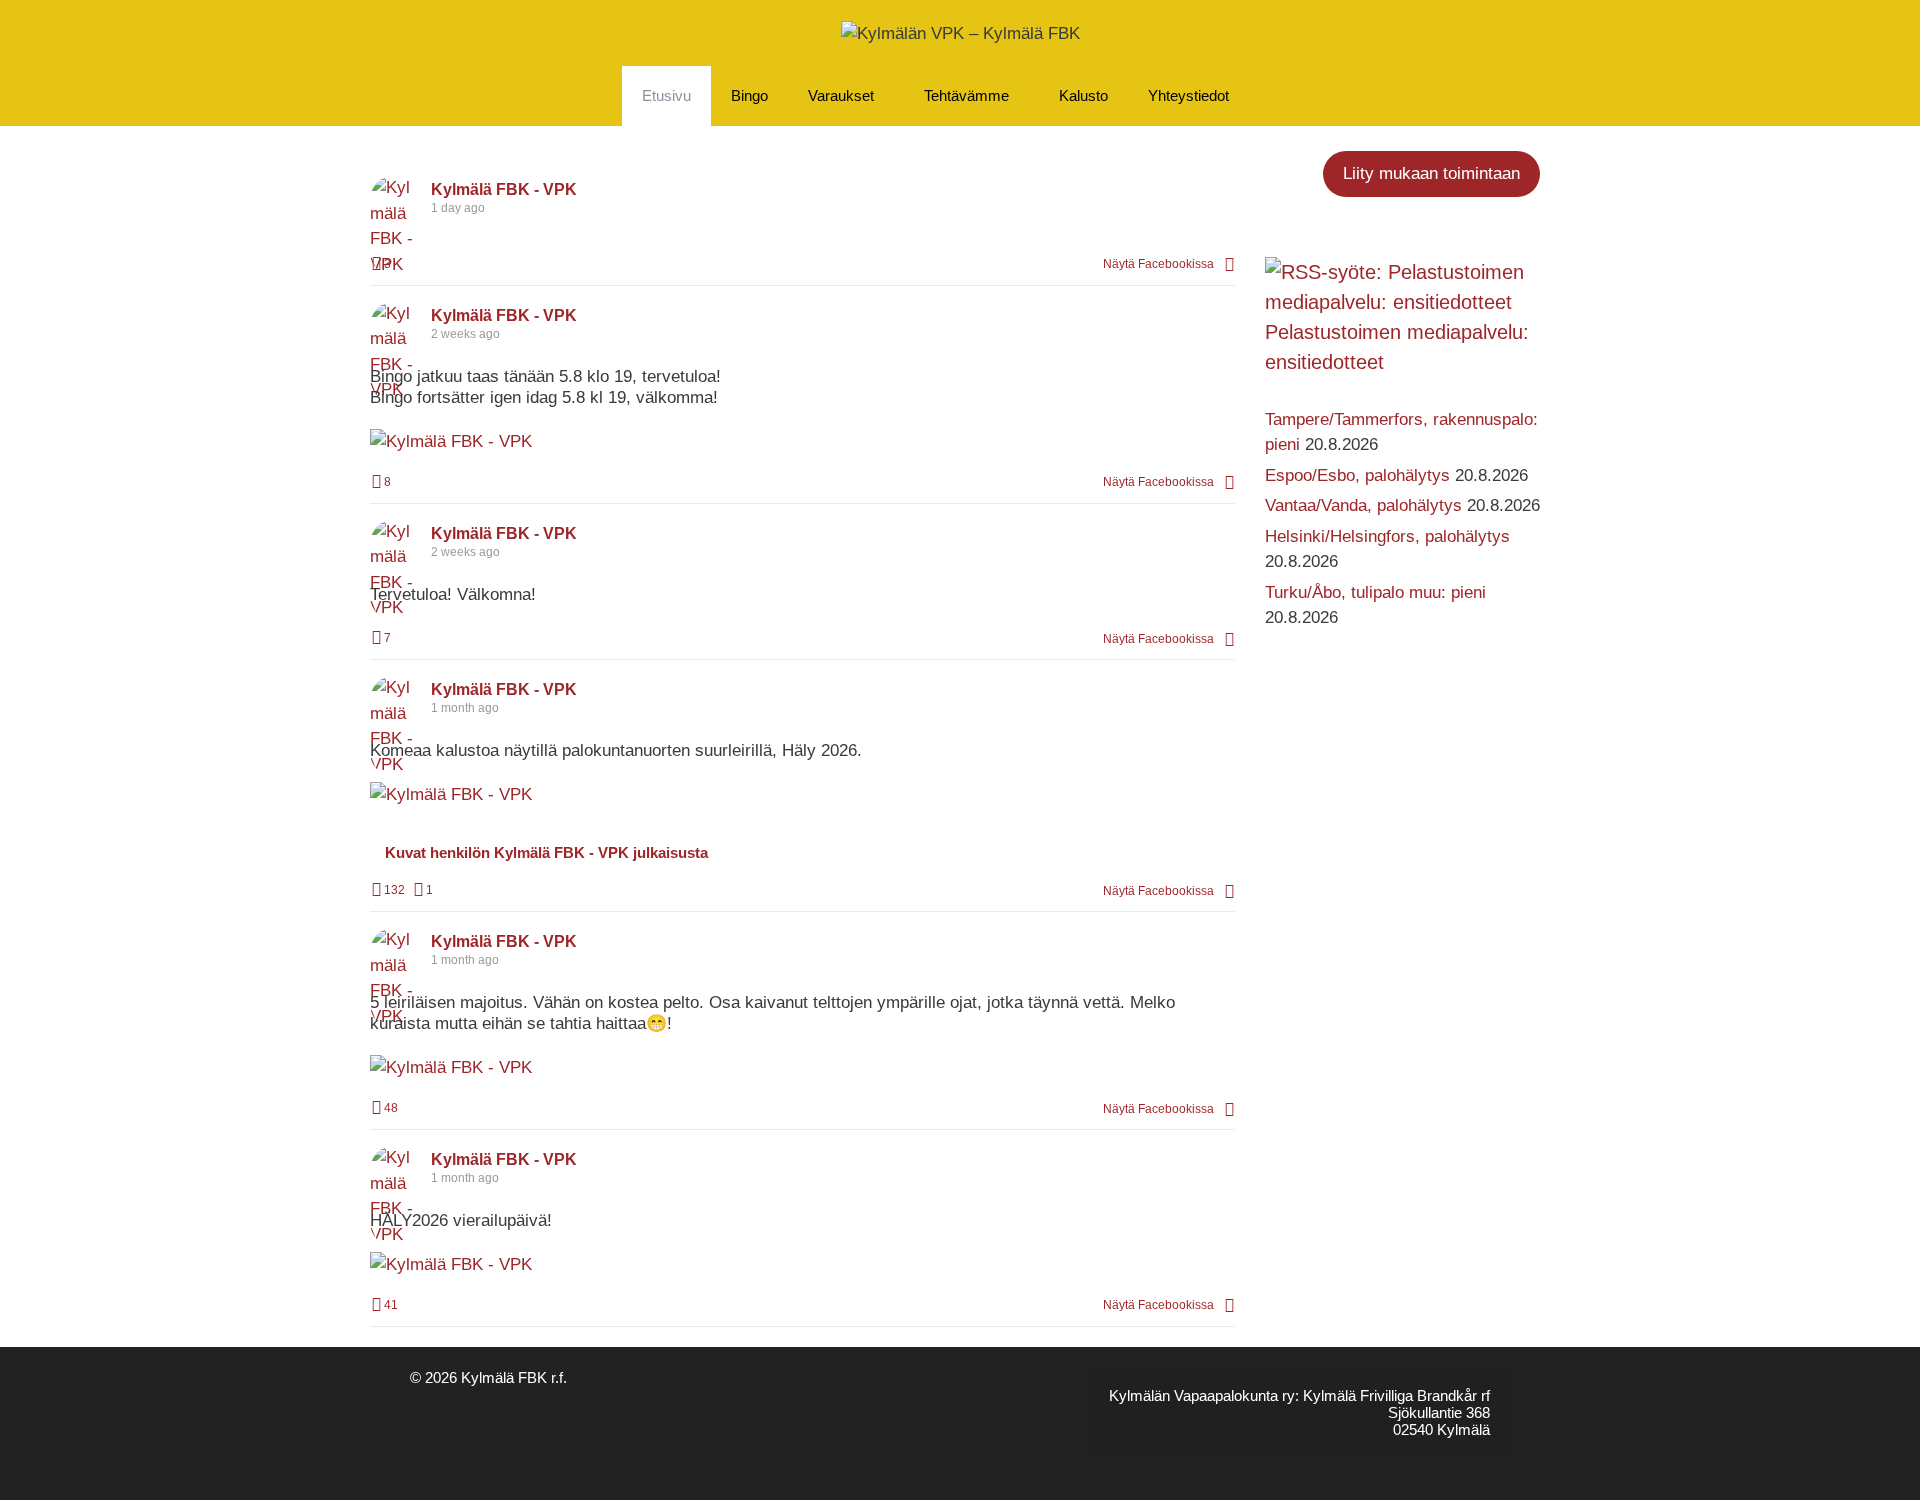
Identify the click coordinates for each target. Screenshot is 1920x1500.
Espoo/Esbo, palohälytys (1357, 475)
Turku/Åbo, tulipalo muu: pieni (1375, 592)
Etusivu (666, 95)
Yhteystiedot (1188, 95)
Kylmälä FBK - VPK (504, 189)
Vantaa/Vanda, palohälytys (1363, 505)
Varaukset (841, 95)
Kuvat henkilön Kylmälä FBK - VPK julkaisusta (546, 852)
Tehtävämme (966, 95)
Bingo (749, 95)
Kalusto (1083, 95)
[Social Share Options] (1229, 264)
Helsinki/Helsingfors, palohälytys (1387, 536)
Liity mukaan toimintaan (1431, 173)
